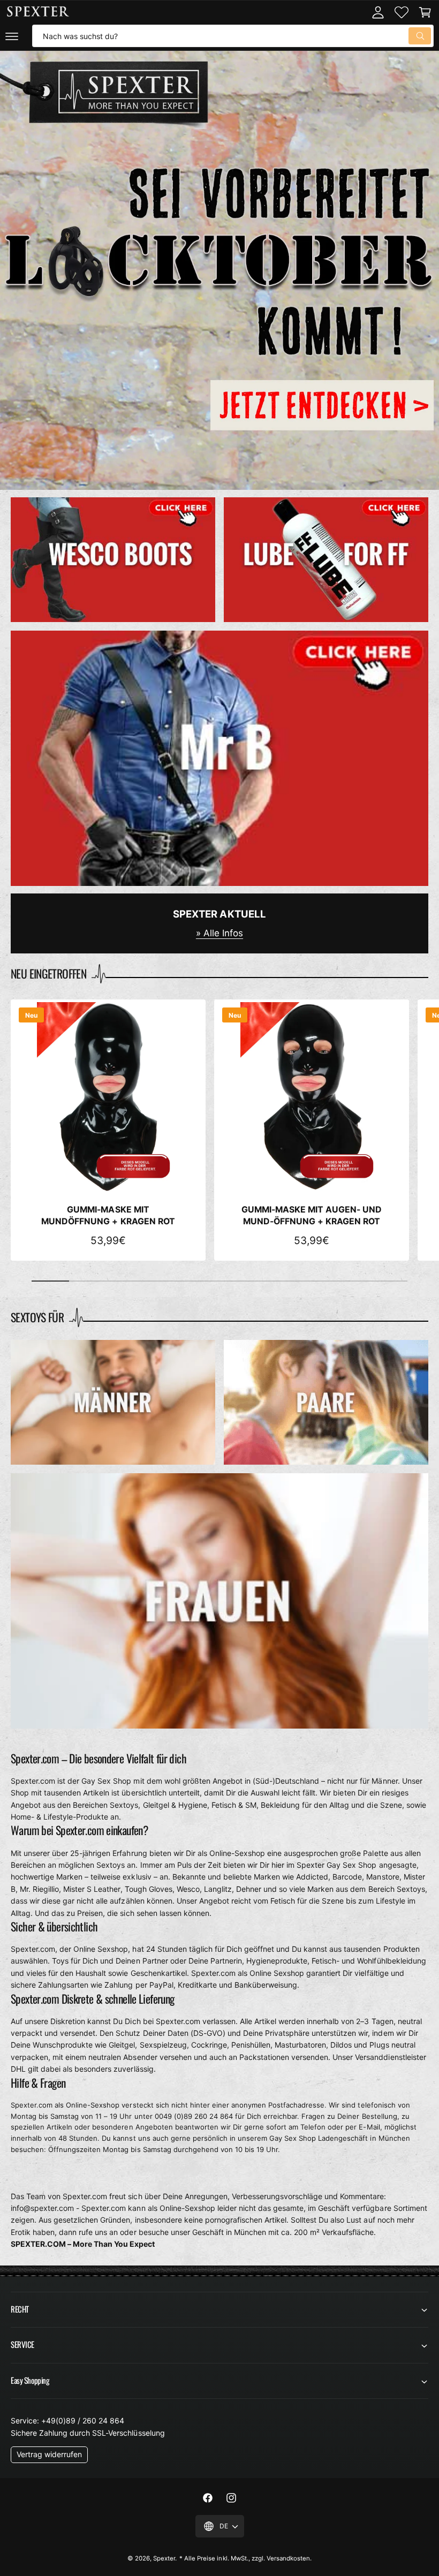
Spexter (164, 2558)
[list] (219, 692)
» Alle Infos (219, 933)
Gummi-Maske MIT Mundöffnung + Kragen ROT (108, 1215)
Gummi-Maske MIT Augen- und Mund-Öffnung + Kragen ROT (312, 1215)
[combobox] (233, 36)
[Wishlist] (402, 12)
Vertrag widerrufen (49, 2454)
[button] (12, 36)
